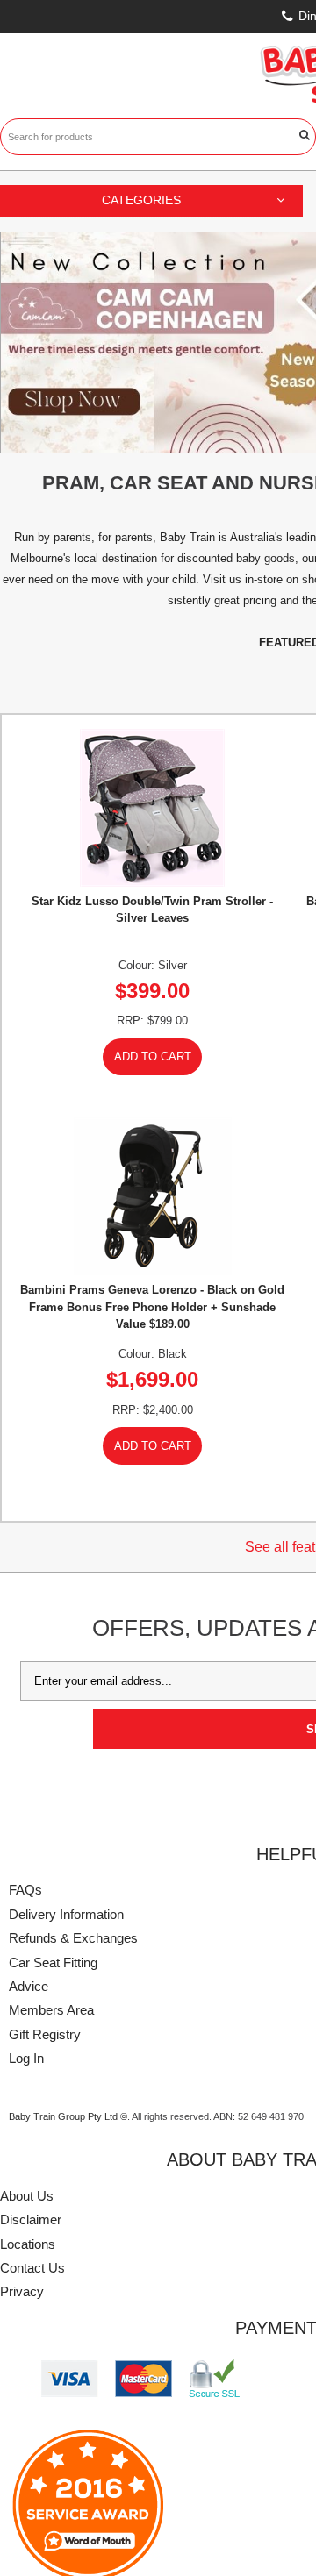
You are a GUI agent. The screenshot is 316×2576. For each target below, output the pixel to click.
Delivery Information (66, 1914)
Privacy (22, 2291)
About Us (27, 2196)
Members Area (51, 2010)
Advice (29, 1986)
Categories (141, 200)
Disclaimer (31, 2219)
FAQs (25, 1890)
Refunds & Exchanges (73, 1938)
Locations (28, 2244)
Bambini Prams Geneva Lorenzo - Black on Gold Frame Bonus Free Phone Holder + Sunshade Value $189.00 (152, 1306)
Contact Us (32, 2268)
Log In (26, 2058)
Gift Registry (45, 2034)
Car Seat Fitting (53, 1962)
